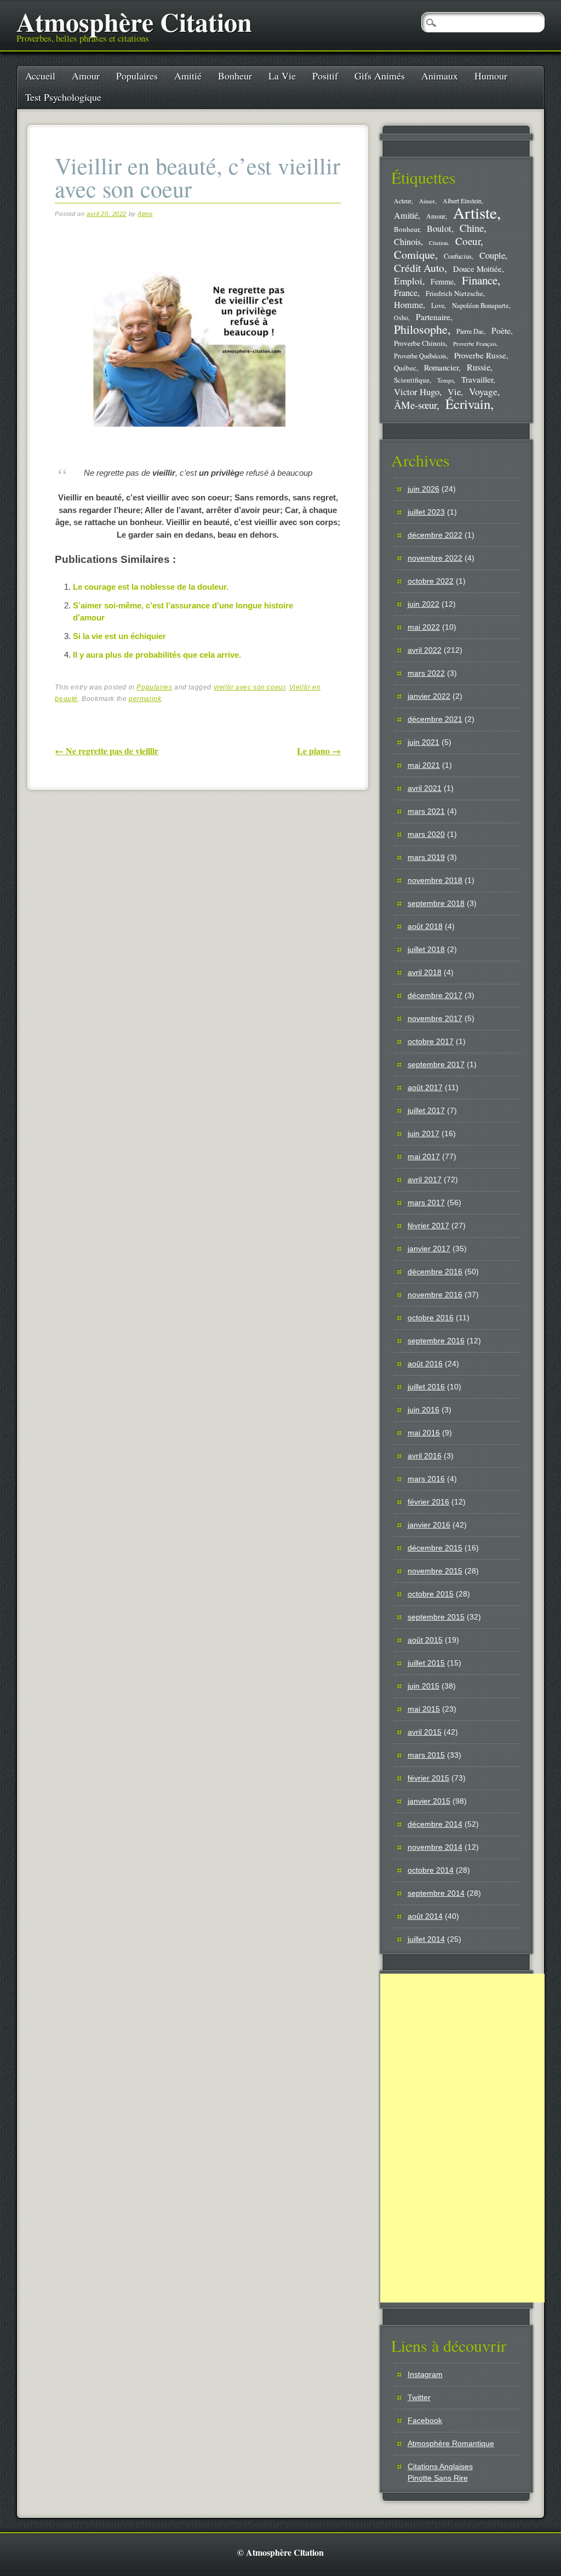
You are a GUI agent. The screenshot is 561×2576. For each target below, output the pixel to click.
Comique (414, 254)
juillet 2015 (426, 1663)
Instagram (425, 2374)
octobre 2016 (431, 1318)
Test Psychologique (63, 97)
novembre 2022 (435, 558)
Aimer (427, 201)
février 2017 (428, 1226)
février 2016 (428, 1502)
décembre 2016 (435, 1272)
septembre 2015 (436, 1617)
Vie (454, 392)
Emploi (408, 281)
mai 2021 (424, 765)
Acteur (403, 201)
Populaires (137, 76)
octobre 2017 (431, 1041)
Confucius (458, 256)
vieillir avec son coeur (250, 687)
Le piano (319, 751)
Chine (472, 228)
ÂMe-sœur (415, 405)
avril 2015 (425, 1732)
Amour (86, 76)
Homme (408, 305)
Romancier (441, 367)
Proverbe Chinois (420, 343)
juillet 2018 (426, 949)
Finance (480, 280)
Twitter (419, 2397)
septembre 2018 (436, 903)
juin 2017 (423, 1133)
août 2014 (425, 1916)
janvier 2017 (429, 1249)
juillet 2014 (426, 1939)
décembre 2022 (435, 535)
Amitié (188, 76)
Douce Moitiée (477, 269)
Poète (501, 330)
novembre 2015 (435, 1571)
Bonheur (235, 76)
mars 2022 (426, 673)
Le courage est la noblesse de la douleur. (151, 587)
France (406, 293)
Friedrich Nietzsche (454, 293)
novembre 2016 (435, 1295)
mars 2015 (426, 1755)
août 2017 (425, 1087)
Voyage (483, 391)
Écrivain (468, 404)
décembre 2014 (435, 1824)
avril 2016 (425, 1456)
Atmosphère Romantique (451, 2443)
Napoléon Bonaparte (480, 306)
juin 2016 (423, 1410)
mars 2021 (426, 811)
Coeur (468, 241)
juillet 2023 (426, 512)
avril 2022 (425, 650)
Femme (442, 281)
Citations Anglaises (440, 2466)
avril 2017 (425, 1179)
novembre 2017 (435, 1018)
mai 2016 (424, 1433)
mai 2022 (424, 627)
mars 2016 (426, 1479)
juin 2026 (423, 489)
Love (438, 305)
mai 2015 (424, 1709)
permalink (145, 699)
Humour (491, 76)
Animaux (440, 76)
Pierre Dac (470, 331)
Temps (445, 380)
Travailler (477, 379)
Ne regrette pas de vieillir (107, 751)
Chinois (407, 242)
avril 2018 (425, 972)
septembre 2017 (436, 1064)
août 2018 (425, 926)
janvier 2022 (429, 696)
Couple (492, 255)
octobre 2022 (431, 581)
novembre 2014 (435, 1847)
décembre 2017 (435, 995)
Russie (479, 367)
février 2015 (428, 1778)
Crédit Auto (419, 268)
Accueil (40, 76)
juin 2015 (423, 1686)
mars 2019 (426, 857)
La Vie (282, 76)
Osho (401, 318)
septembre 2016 (436, 1341)
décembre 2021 (435, 719)
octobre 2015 (431, 1594)
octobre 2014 (431, 1870)
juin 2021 (423, 742)
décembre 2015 (435, 1548)
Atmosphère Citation (134, 21)
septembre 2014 (436, 1893)
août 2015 (425, 1640)
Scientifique (412, 380)
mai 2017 (424, 1156)
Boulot (439, 229)
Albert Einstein (462, 201)
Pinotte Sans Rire (438, 2478)
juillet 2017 (426, 1110)
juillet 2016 (426, 1387)
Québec (405, 368)
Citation (438, 243)
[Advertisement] (462, 2138)
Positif (325, 76)
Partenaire (433, 317)
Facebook (425, 2420)
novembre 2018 (435, 880)
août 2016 (425, 1364)
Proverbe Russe (480, 355)
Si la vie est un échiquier (119, 636)
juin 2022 (423, 604)
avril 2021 (425, 788)
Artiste (475, 212)
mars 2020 (426, 834)
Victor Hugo (417, 392)
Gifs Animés (380, 76)
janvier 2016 (429, 1525)
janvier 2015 (429, 1801)
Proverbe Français (475, 344)
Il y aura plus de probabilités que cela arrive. (157, 655)
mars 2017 (426, 1202)
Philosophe (421, 329)
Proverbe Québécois (420, 356)
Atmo (145, 214)
